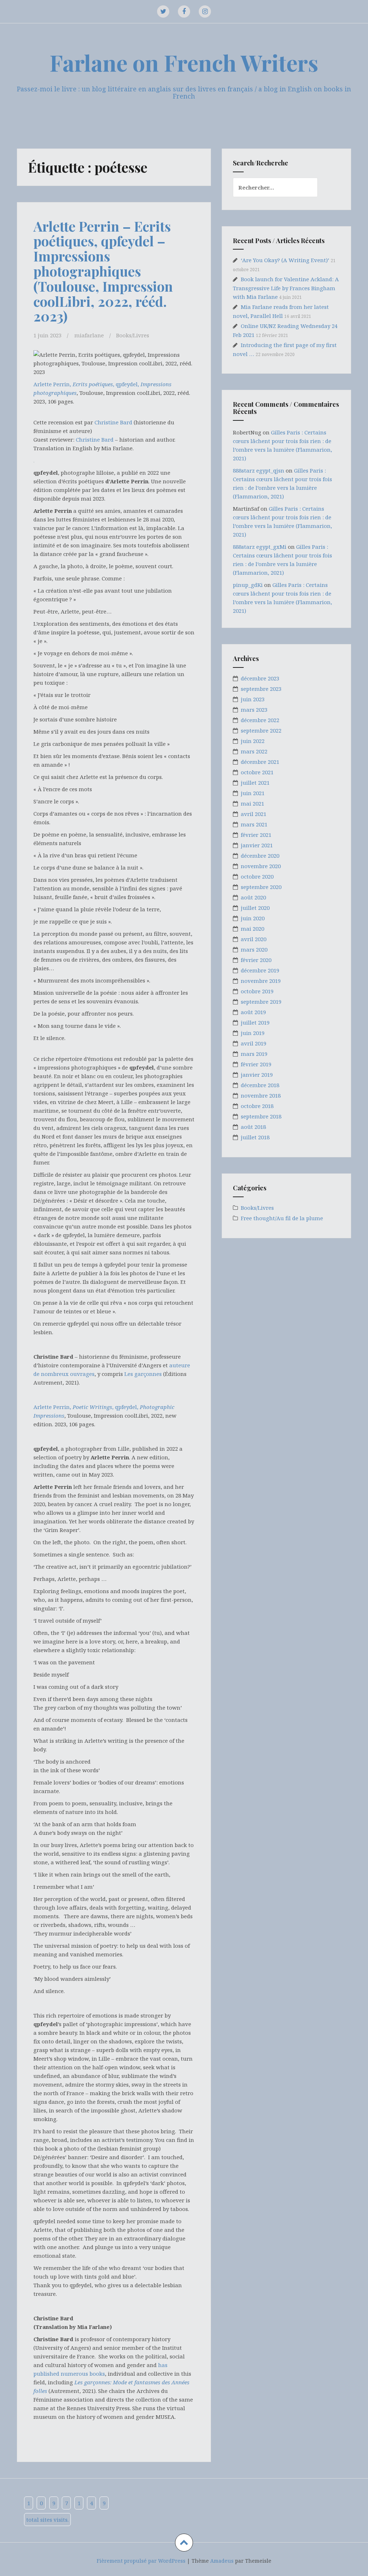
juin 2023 (253, 699)
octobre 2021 (257, 772)
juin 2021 (253, 793)
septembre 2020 (261, 887)
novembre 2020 (261, 866)
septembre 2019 (261, 1002)
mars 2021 (254, 824)
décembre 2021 (260, 762)
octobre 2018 (257, 1106)
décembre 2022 (260, 720)
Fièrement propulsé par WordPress (141, 2561)
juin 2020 (253, 918)
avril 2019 (254, 1043)
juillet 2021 (255, 783)
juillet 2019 (255, 1022)
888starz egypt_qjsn (259, 470)
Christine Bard (113, 422)
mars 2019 (254, 1054)
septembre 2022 (261, 730)
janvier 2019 (257, 1075)
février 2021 (256, 835)
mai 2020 (252, 929)
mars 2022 (254, 751)
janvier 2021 (257, 845)
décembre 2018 (260, 1085)
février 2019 (256, 1064)
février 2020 (256, 960)
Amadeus (222, 2561)
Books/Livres (133, 335)
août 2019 (253, 1012)
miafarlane (89, 335)
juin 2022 (253, 741)
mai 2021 (252, 803)
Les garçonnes (143, 1374)
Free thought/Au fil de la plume (282, 1218)
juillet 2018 (255, 1137)
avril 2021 (254, 814)
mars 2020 (254, 949)
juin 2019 (253, 1033)
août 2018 (253, 1127)
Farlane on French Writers (184, 62)
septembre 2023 (261, 689)
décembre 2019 (260, 970)
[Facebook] (184, 12)
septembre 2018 (261, 1116)
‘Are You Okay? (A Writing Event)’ (285, 260)
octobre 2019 (257, 991)
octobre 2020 (257, 876)
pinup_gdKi (248, 585)
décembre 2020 (260, 856)
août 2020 (253, 897)
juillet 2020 (255, 908)
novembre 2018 (261, 1095)
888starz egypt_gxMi (260, 547)
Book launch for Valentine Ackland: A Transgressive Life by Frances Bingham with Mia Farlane (286, 288)
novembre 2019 (261, 981)
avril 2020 (254, 939)
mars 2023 (254, 710)
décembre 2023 (260, 678)
